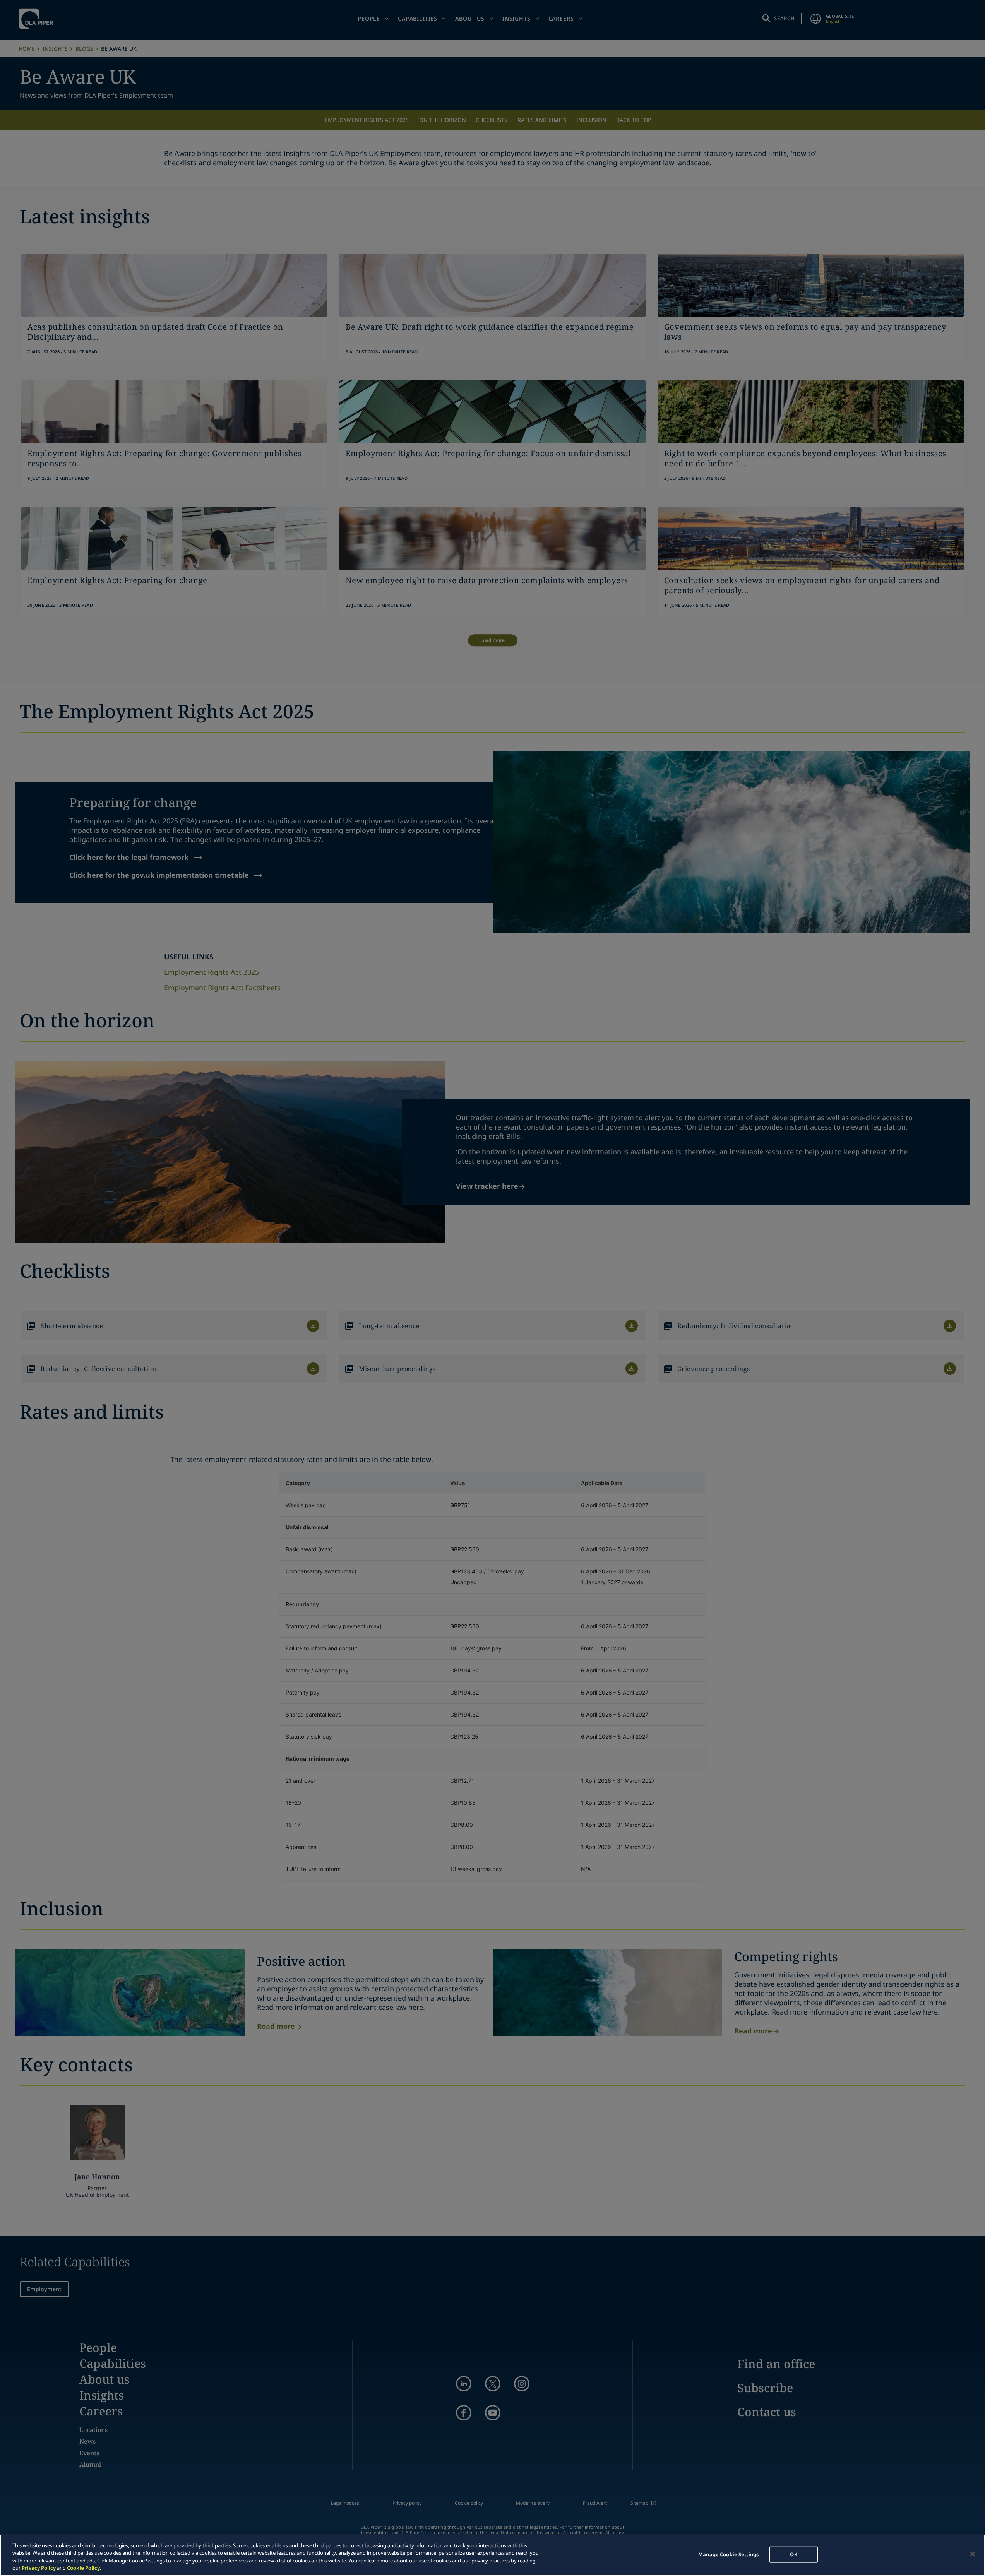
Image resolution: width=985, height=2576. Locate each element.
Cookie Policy (83, 2568)
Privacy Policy (39, 2568)
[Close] (973, 2554)
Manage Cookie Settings (728, 2554)
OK (793, 2554)
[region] (492, 2555)
